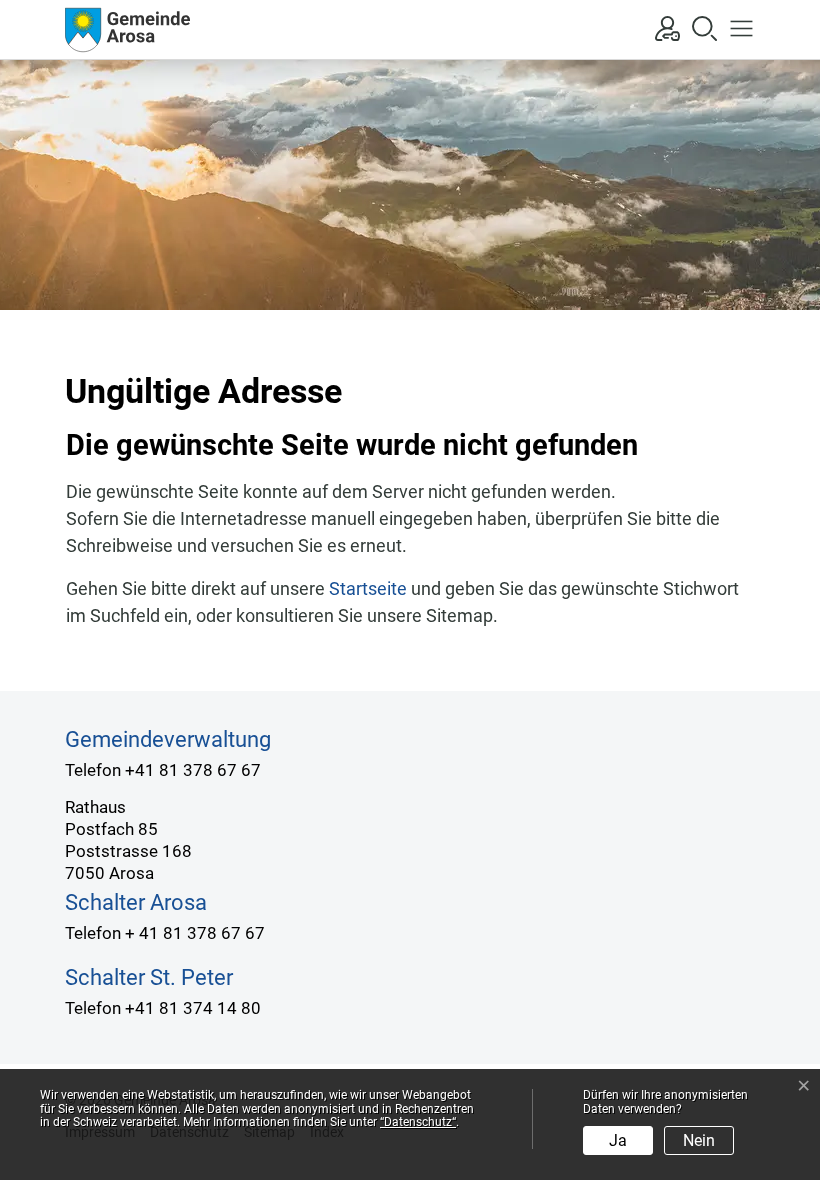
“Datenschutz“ (418, 1122)
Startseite (368, 588)
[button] (736, 27)
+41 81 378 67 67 (193, 770)
